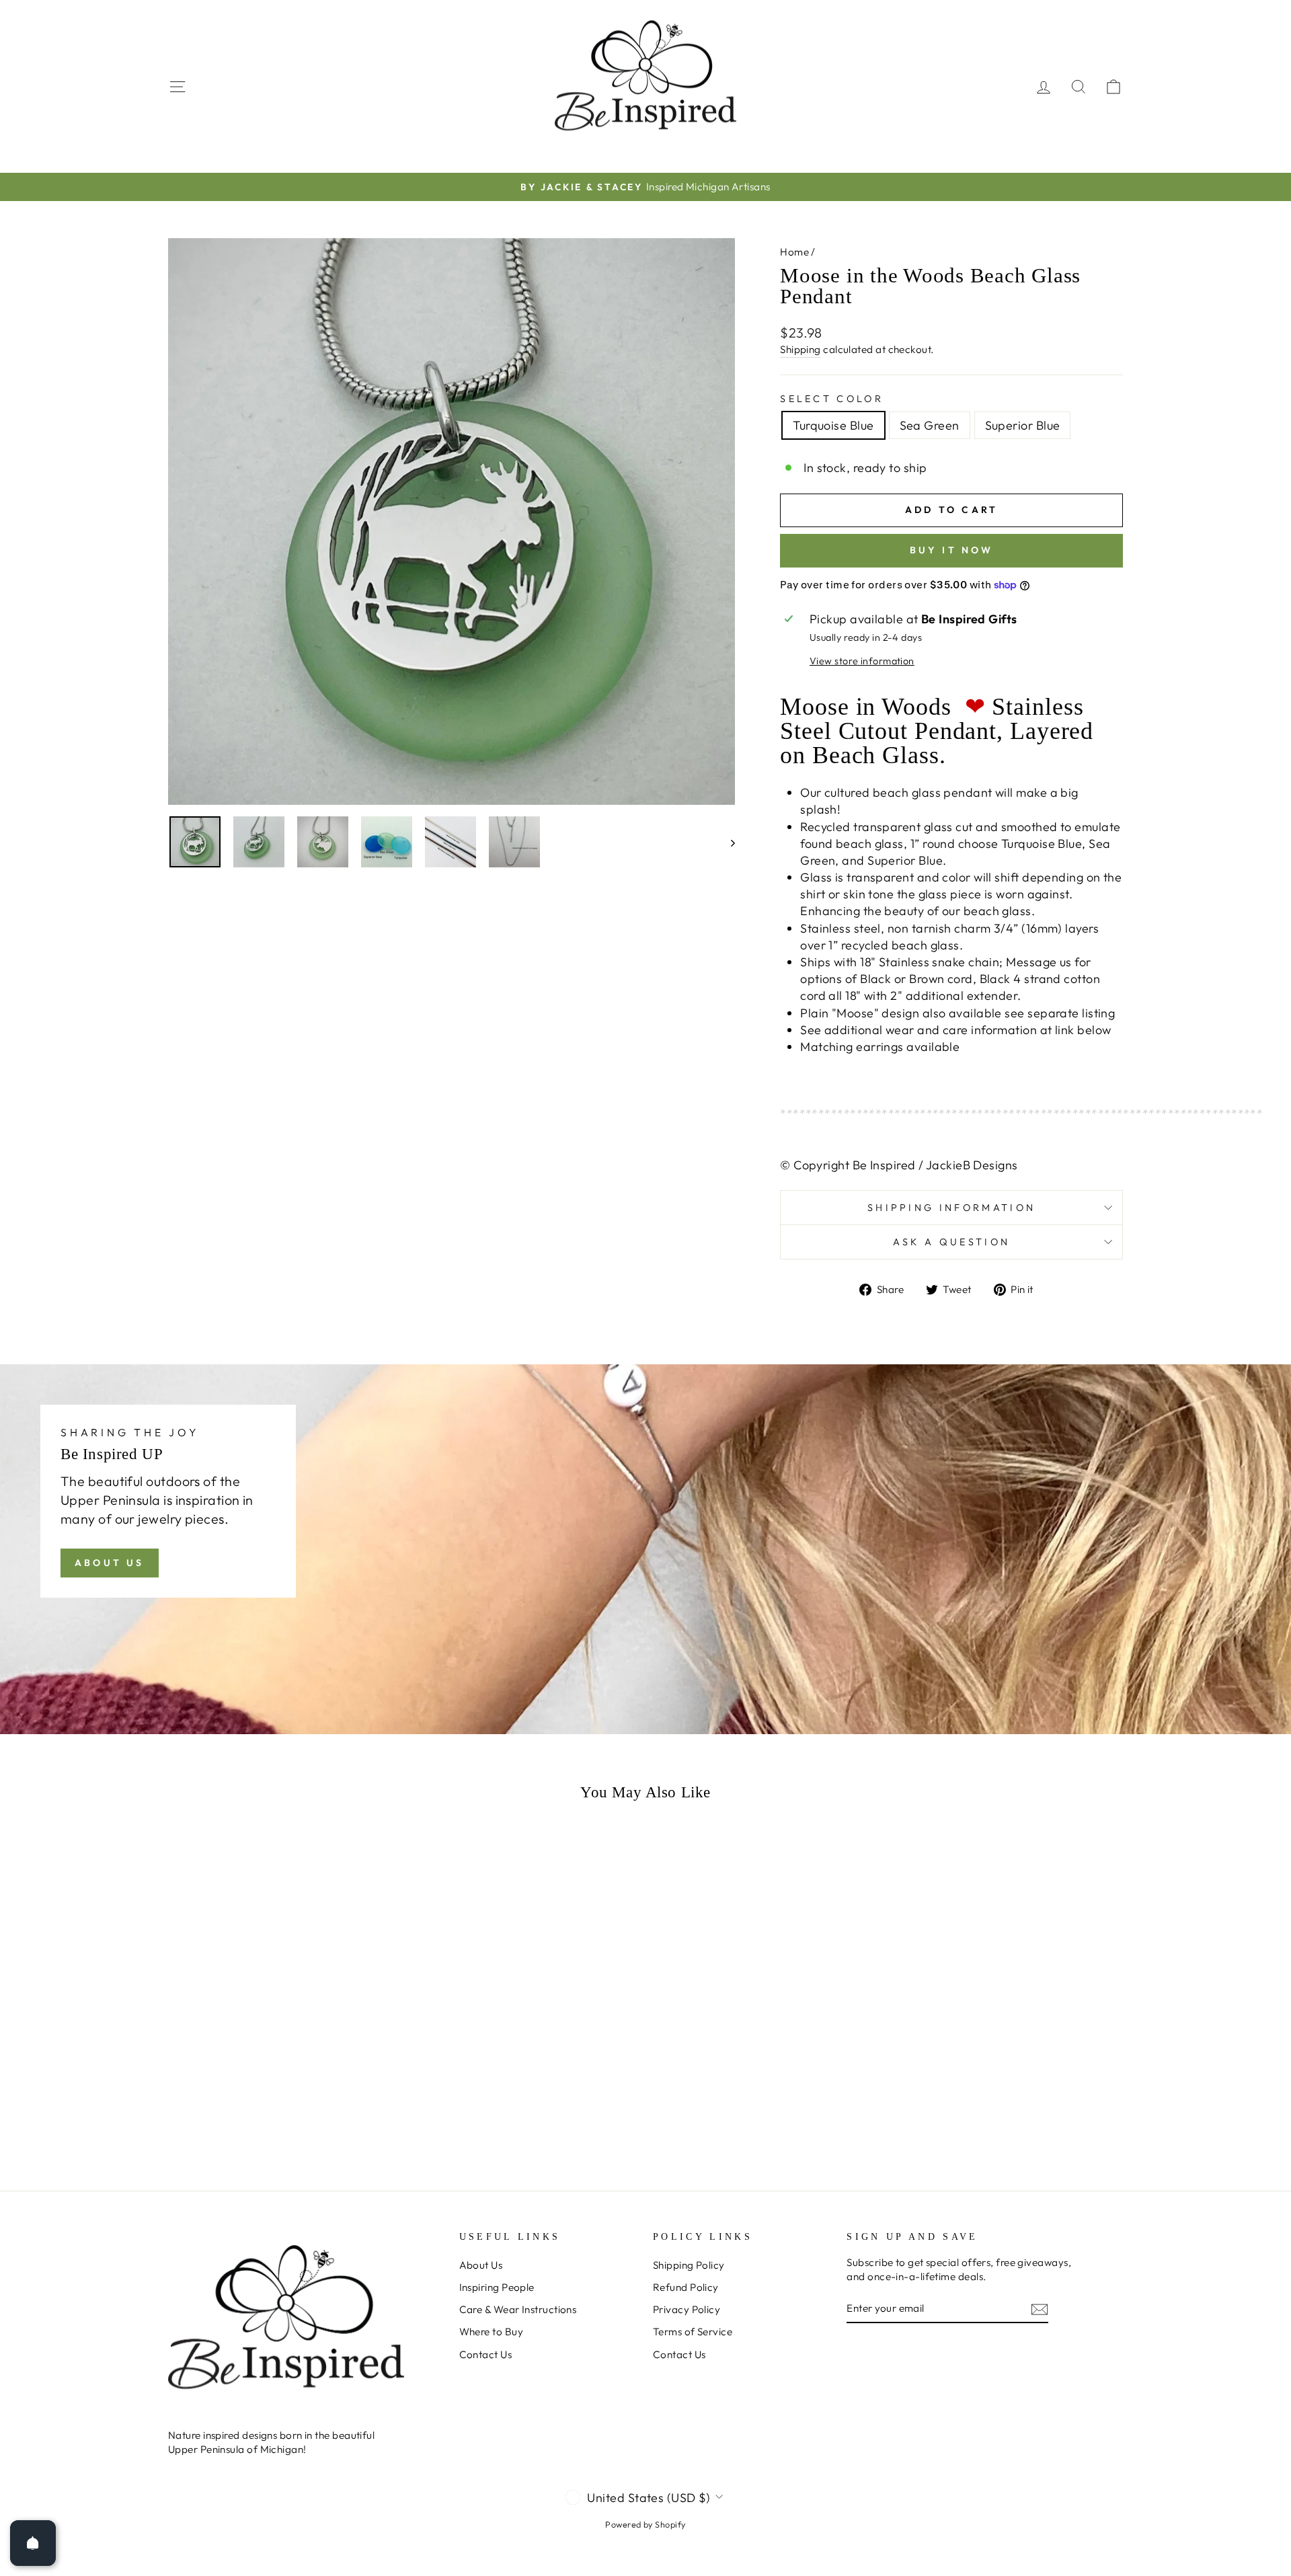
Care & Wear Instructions (518, 2309)
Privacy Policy (687, 2309)
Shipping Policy (689, 2265)
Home (794, 252)
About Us (110, 1563)
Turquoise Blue (833, 425)
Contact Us (486, 2354)
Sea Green (930, 425)
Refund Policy (686, 2287)
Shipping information (951, 1208)
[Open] (33, 2543)
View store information (862, 661)
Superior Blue (1023, 425)
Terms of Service (693, 2332)
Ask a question (951, 1242)
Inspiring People (497, 2287)
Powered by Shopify (645, 2524)
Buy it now (952, 550)
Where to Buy (491, 2332)
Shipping (800, 349)
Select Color (832, 399)
